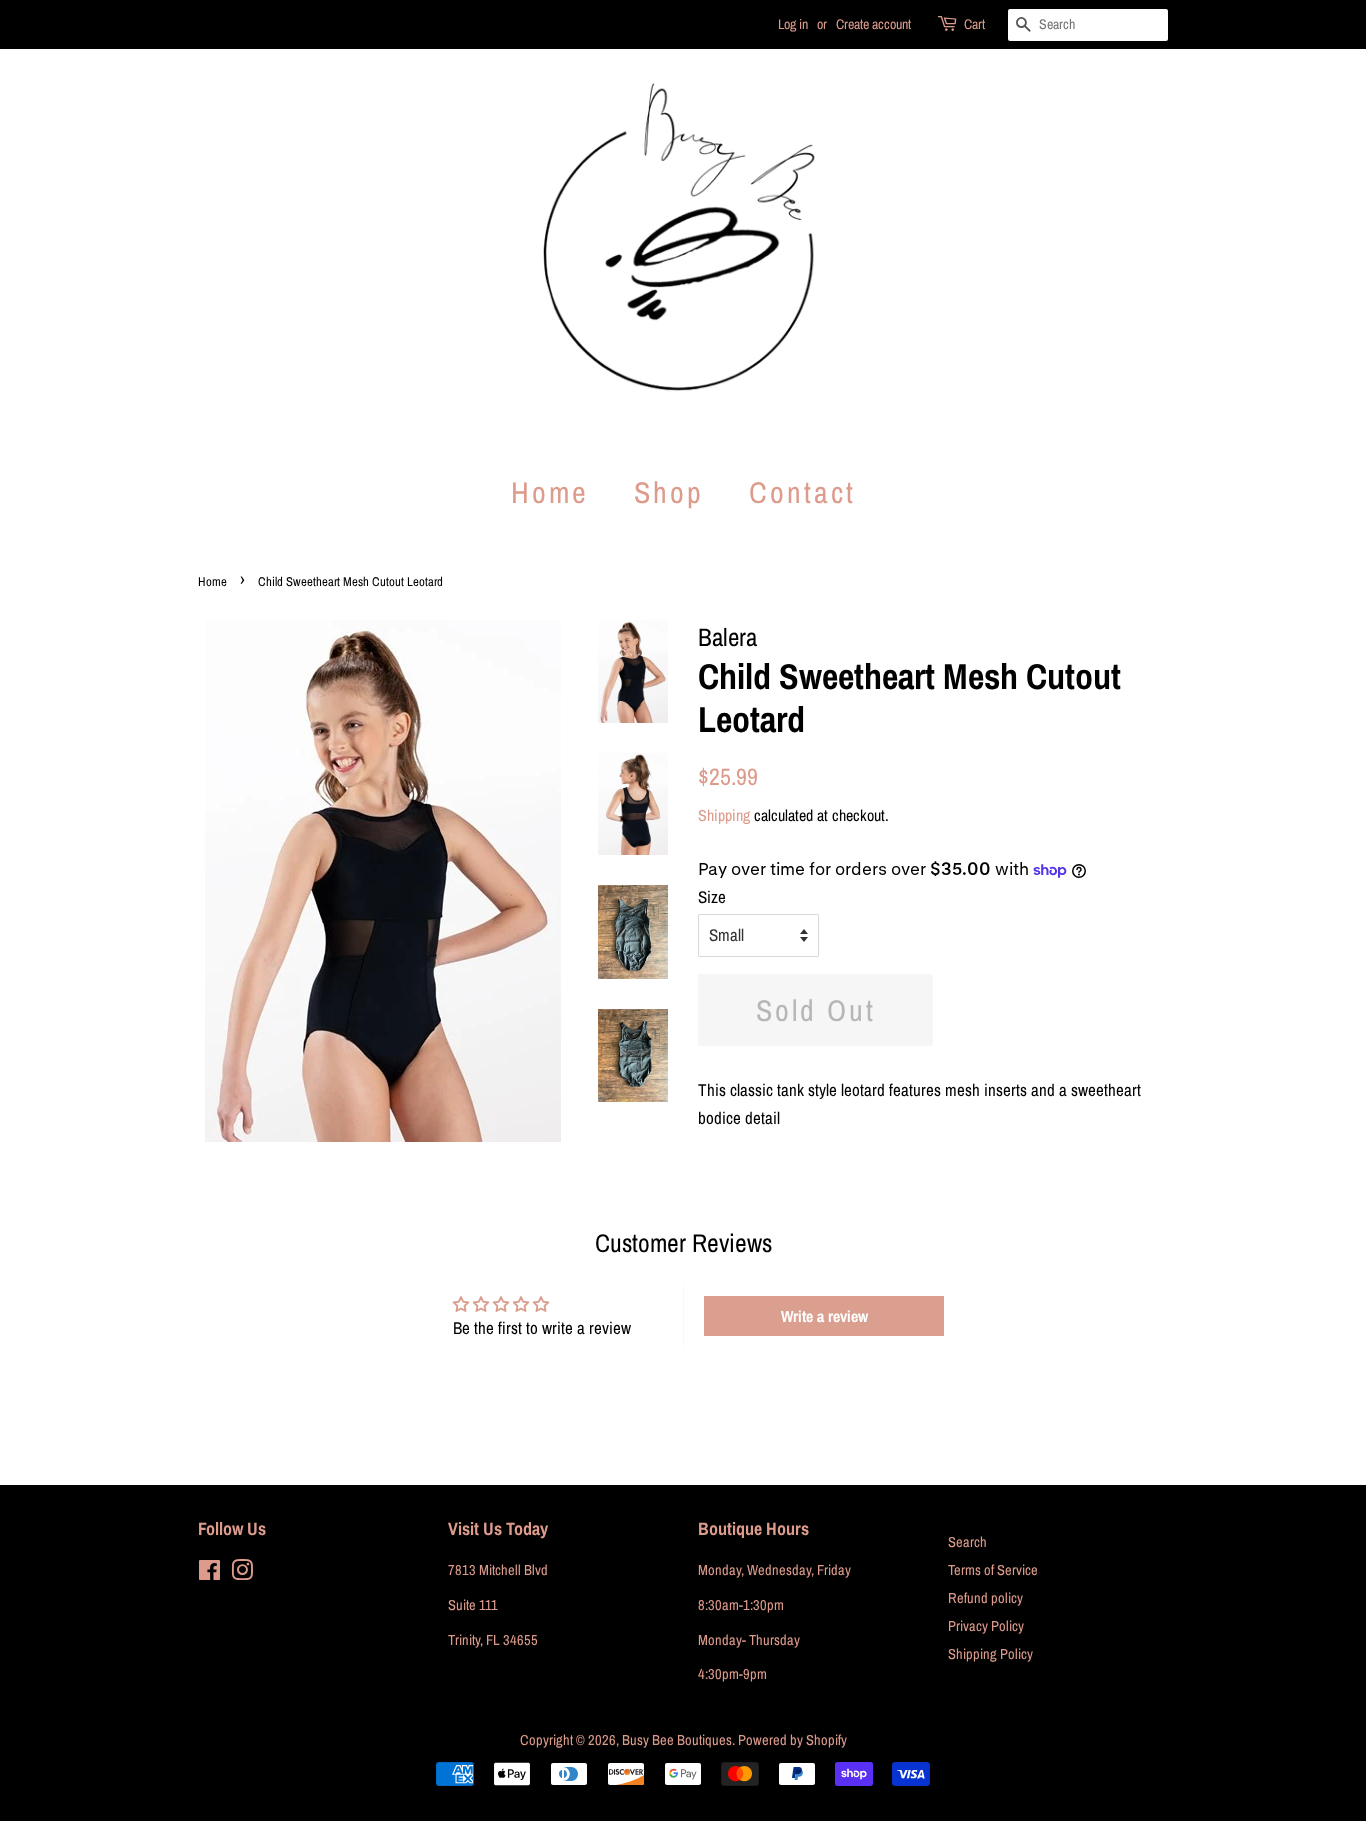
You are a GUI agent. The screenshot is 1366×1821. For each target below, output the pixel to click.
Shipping (724, 815)
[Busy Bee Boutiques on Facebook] (209, 1574)
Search (967, 1542)
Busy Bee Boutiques (677, 1740)
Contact (802, 492)
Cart (974, 24)
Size (712, 896)
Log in (793, 24)
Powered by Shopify (792, 1740)
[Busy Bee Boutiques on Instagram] (242, 1574)
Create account (873, 24)
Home (550, 492)
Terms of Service (993, 1570)
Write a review (824, 1316)
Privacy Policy (986, 1626)
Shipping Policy (990, 1654)
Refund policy (985, 1598)
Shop (669, 492)
